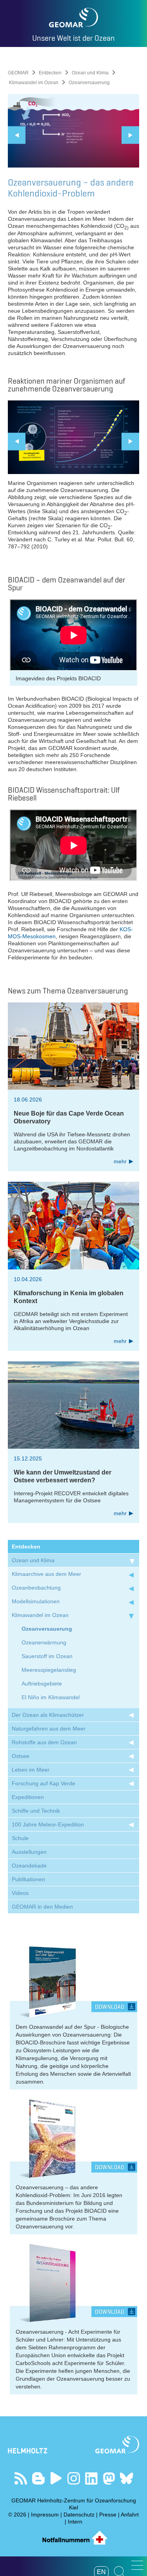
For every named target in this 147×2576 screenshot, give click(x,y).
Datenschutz (79, 2515)
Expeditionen (28, 1797)
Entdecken (50, 73)
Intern (75, 2522)
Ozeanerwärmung (44, 1642)
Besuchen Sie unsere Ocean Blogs (38, 2478)
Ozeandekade (29, 1866)
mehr (120, 1161)
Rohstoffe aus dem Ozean (44, 1742)
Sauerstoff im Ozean (47, 1656)
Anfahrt (130, 2515)
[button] (137, 2565)
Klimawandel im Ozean (34, 83)
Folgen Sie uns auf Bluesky (126, 2478)
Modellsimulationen (36, 1601)
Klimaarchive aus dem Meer (46, 1574)
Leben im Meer (31, 1770)
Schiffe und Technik (36, 1811)
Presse (108, 2515)
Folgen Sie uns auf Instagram (73, 2478)
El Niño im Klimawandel (51, 1697)
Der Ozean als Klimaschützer (48, 1715)
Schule (20, 1838)
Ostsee (21, 1756)
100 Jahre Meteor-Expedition (48, 1824)
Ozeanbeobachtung (36, 1588)
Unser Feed (21, 2478)
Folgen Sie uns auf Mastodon (109, 2478)
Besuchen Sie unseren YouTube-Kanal (56, 2478)
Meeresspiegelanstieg (49, 1670)
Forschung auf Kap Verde (44, 1783)
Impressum (45, 2515)
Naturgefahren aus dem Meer (49, 1729)
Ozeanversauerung (47, 1629)
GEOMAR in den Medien (42, 1907)
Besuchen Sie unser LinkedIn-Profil (91, 2478)
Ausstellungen (29, 1852)
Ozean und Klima (90, 73)
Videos (20, 1893)
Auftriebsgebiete (42, 1684)
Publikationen (28, 1879)
